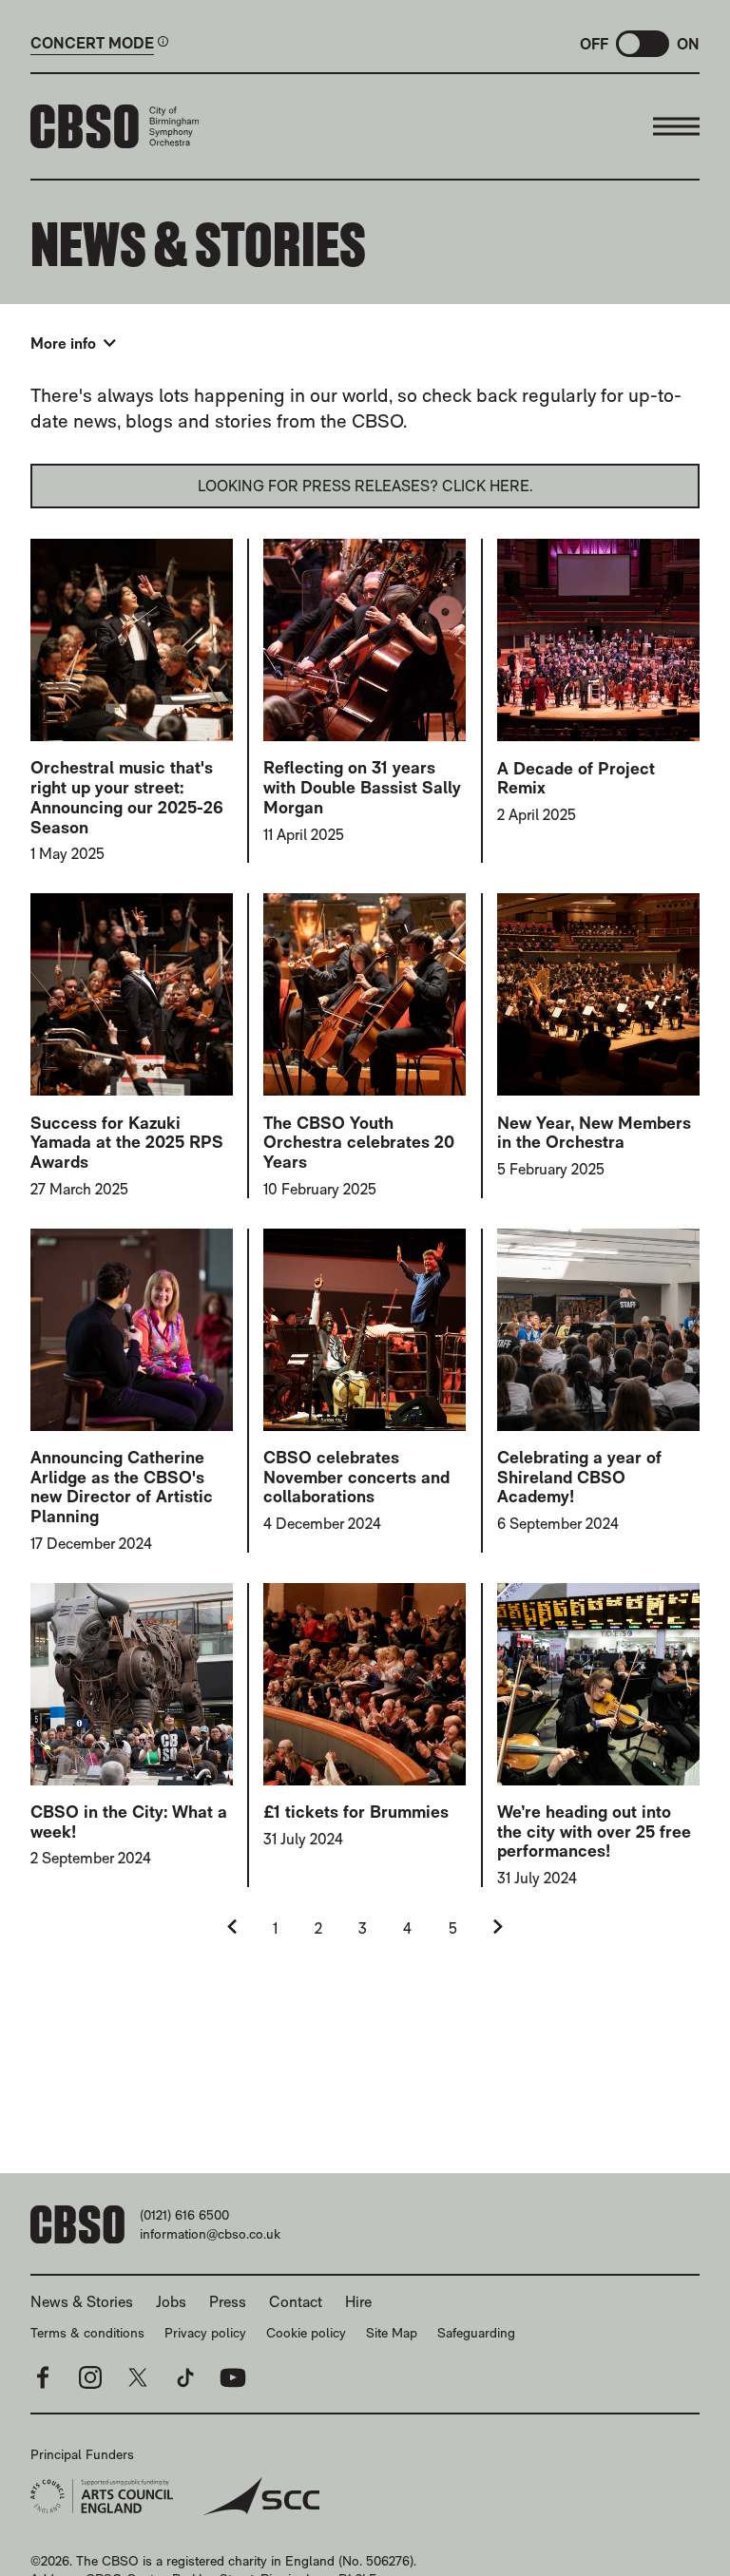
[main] (365, 1146)
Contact (296, 2302)
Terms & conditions (87, 2333)
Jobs (171, 2302)
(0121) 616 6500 (184, 2215)
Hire (358, 2302)
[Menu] (676, 126)
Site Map (392, 2333)
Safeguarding (476, 2333)
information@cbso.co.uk (210, 2234)
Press (228, 2302)
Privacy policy (205, 2333)
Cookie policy (306, 2333)
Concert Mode (92, 44)
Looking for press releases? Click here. (365, 486)
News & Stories (82, 2302)
